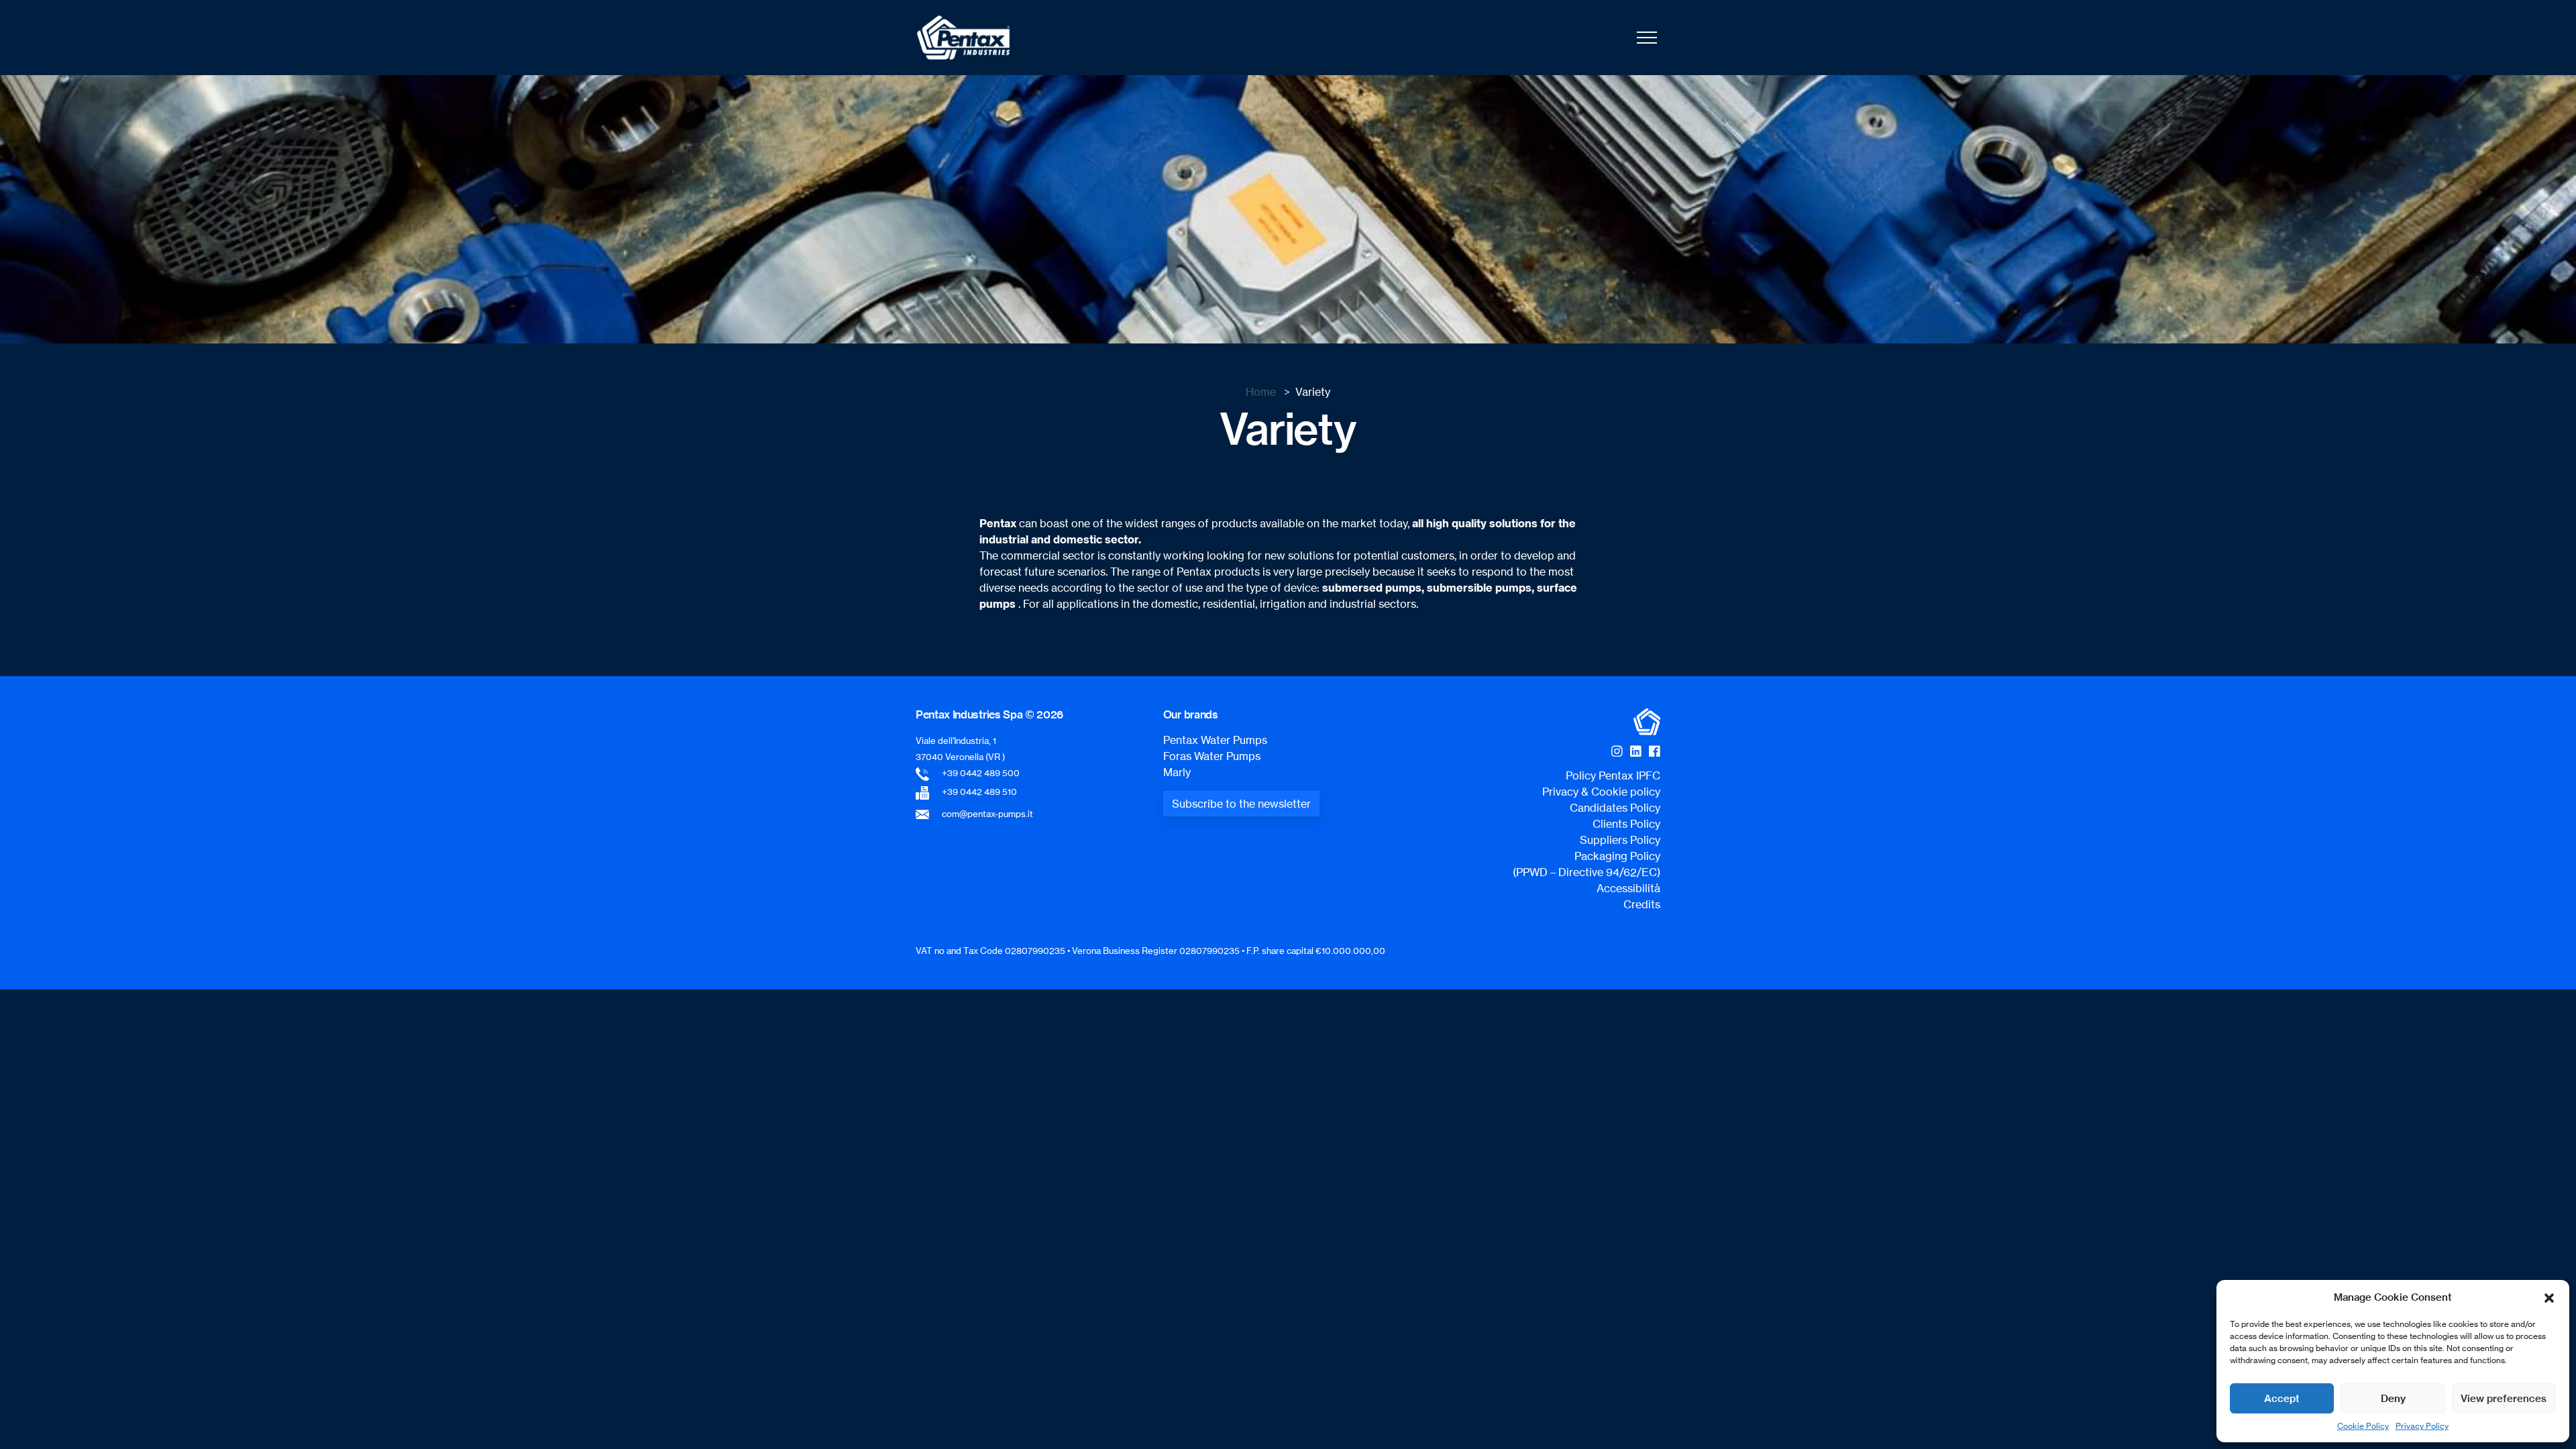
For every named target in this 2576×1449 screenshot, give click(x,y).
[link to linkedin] (1636, 751)
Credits (1642, 904)
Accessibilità (1628, 888)
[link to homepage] (963, 38)
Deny (2393, 1398)
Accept (2282, 1398)
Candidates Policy (1615, 808)
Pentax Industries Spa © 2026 (989, 714)
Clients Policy (1626, 824)
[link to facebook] (1655, 751)
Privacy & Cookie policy (1601, 792)
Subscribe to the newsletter (1241, 804)
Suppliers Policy (1620, 840)
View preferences (2504, 1398)
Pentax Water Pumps (1215, 740)
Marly (1177, 772)
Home (1261, 392)
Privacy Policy (2422, 1426)
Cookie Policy (2363, 1426)
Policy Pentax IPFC (1613, 775)
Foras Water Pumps (1212, 756)
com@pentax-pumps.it (987, 814)
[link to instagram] (1617, 751)
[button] (2549, 1297)
